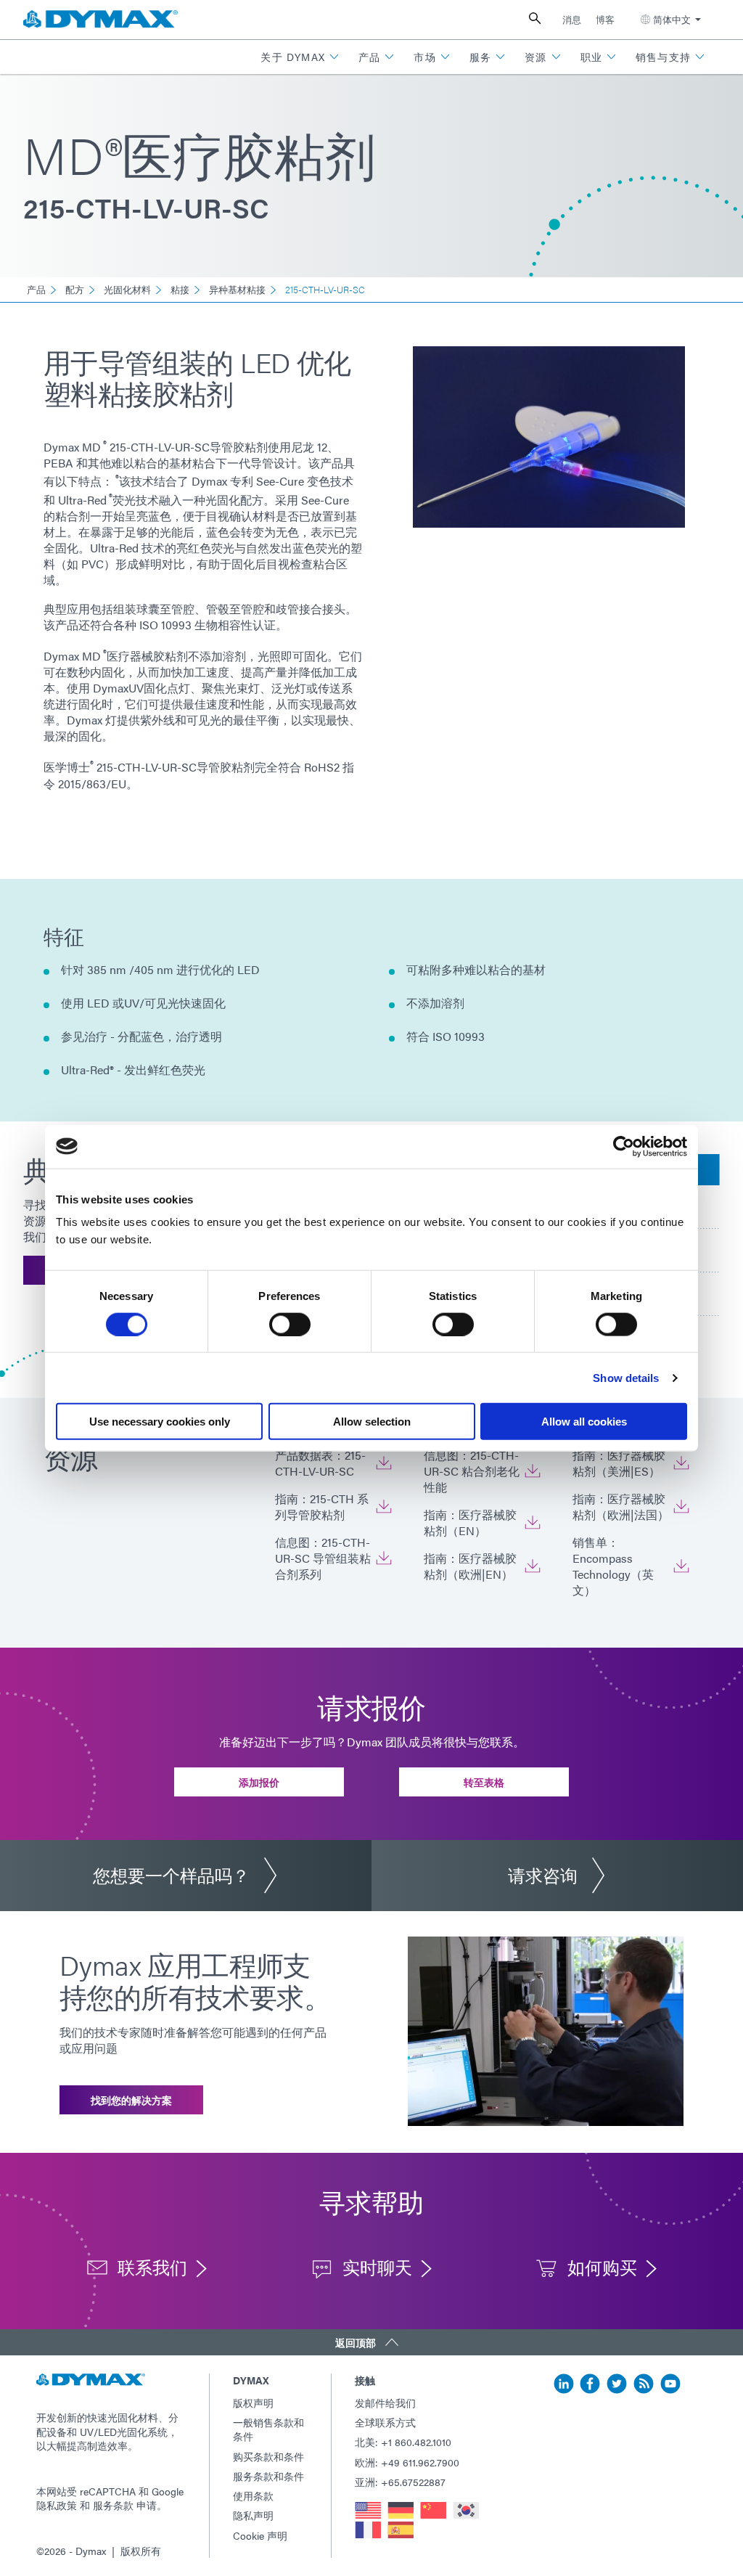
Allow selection (372, 1422)
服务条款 (113, 2505)
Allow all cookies (584, 1422)
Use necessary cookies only (160, 1422)
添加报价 (259, 1782)
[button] (300, 57)
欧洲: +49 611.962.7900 (407, 2462)
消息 (572, 19)
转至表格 (484, 1782)
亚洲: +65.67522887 (400, 2482)
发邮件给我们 (385, 2403)
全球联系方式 (385, 2422)
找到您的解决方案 (131, 2100)
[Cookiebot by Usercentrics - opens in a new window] (624, 1146)
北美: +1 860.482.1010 (403, 2442)
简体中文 (672, 19)
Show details (626, 1377)
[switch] (290, 1324)
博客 (605, 19)
